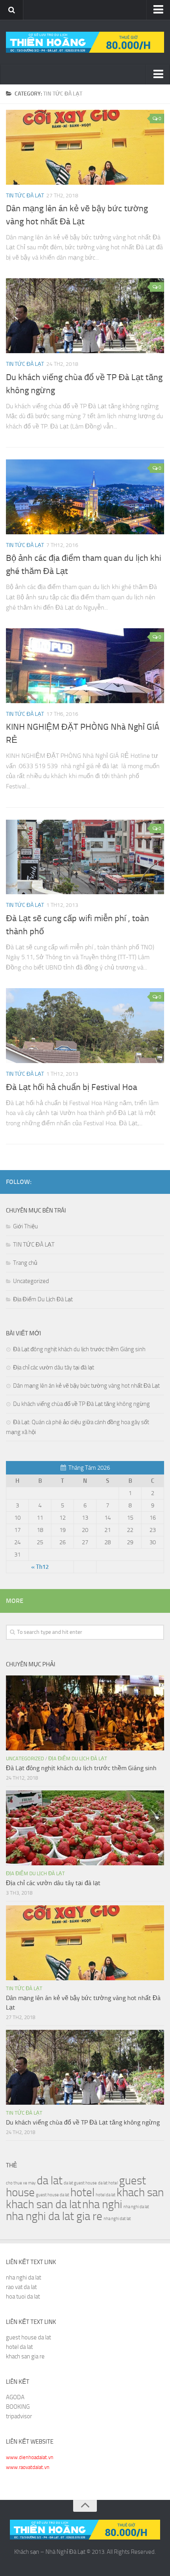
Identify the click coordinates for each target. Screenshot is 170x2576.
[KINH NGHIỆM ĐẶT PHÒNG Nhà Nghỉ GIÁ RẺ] (85, 666)
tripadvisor (19, 2416)
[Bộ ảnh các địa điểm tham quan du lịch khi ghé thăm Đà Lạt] (85, 497)
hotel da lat (106, 2195)
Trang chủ (25, 1263)
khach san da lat (43, 2204)
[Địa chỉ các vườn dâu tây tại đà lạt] (85, 1828)
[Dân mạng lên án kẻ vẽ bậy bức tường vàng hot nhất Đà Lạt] (85, 147)
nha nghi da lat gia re (54, 2216)
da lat (50, 2181)
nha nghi (102, 2204)
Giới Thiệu (25, 1226)
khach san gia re (25, 2356)
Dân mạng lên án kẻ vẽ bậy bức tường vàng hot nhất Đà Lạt (86, 1386)
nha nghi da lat (136, 2207)
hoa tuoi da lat (23, 2297)
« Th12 (40, 1567)
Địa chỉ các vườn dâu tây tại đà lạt (54, 1367)
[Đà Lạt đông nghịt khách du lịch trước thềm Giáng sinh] (85, 1713)
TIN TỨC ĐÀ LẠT (25, 196)
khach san (140, 2193)
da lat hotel (108, 2183)
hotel (82, 2193)
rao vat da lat (21, 2287)
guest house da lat (53, 2195)
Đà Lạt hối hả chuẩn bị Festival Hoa (72, 1087)
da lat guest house (80, 2183)
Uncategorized (31, 1281)
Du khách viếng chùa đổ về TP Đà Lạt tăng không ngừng (81, 1404)
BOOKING (18, 2407)
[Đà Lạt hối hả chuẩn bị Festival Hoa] (85, 1026)
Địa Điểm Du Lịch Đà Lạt (43, 1299)
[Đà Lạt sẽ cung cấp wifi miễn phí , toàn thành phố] (85, 857)
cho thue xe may (21, 2183)
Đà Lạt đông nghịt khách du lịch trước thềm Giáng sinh (79, 1349)
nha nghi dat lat (117, 2219)
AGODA (15, 2397)
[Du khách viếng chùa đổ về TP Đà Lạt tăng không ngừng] (85, 316)
